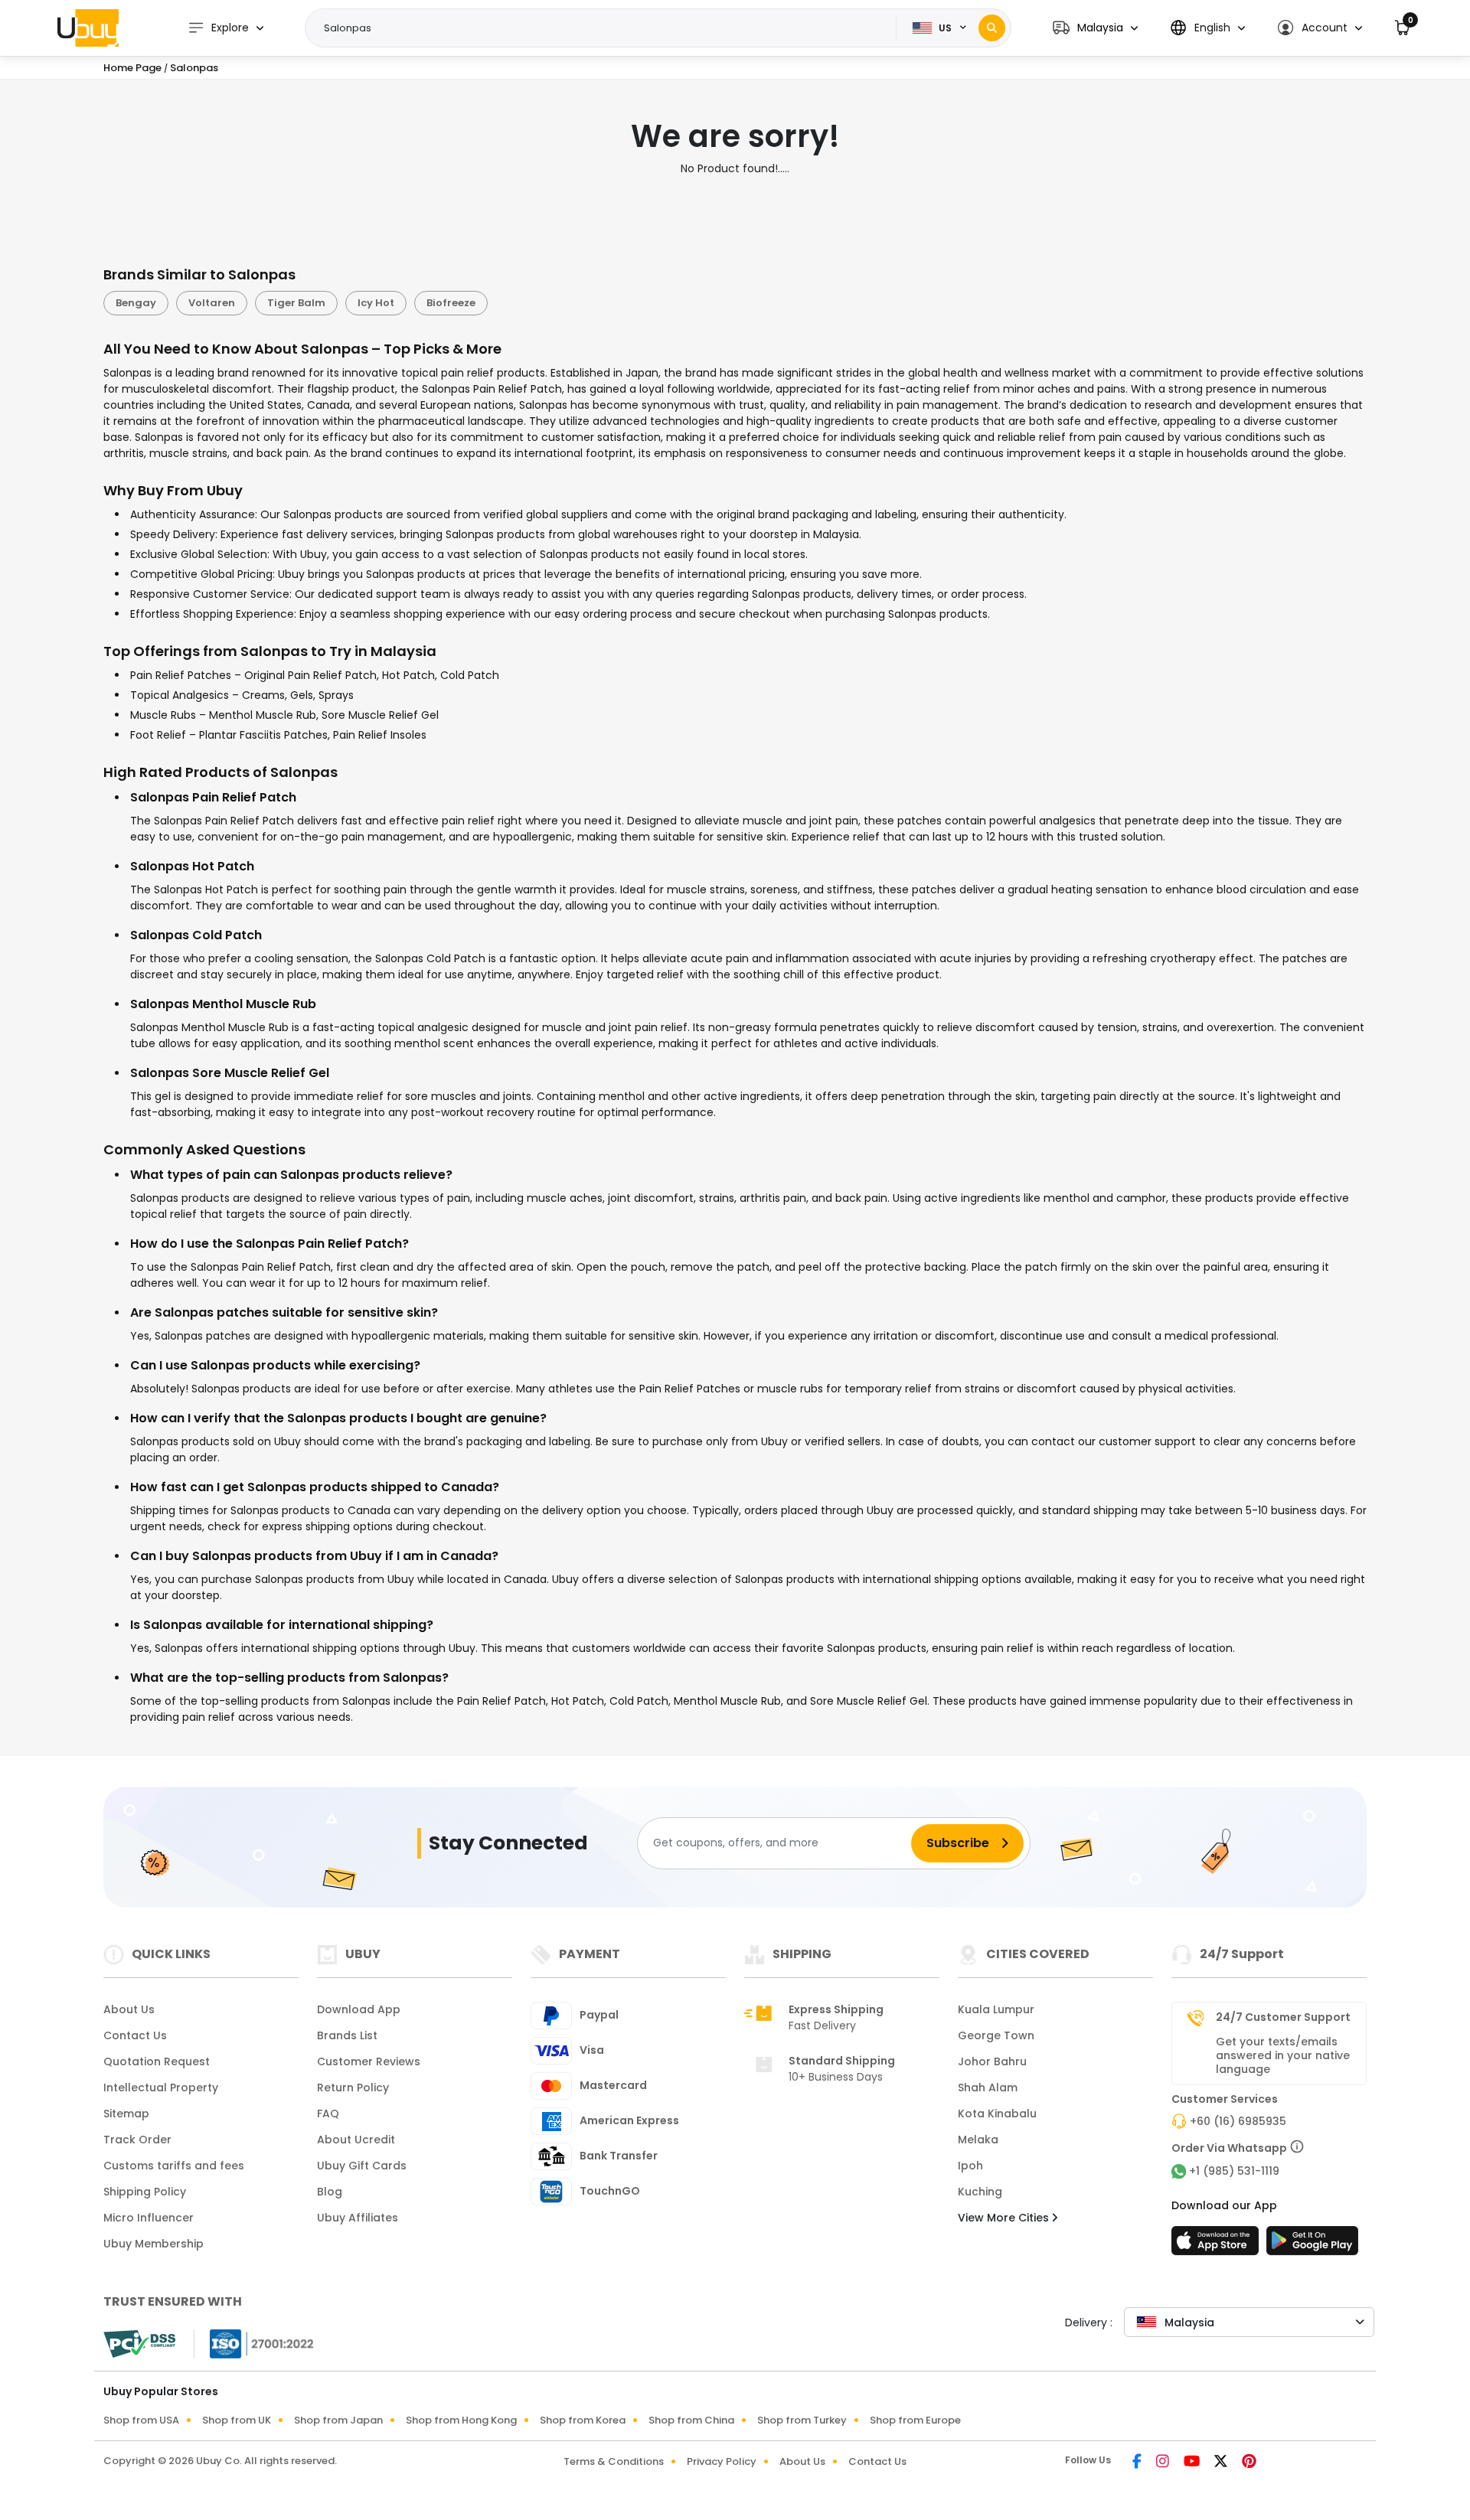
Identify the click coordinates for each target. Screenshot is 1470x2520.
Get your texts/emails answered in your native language (1283, 2055)
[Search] (992, 28)
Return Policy (353, 2087)
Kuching (980, 2192)
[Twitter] (1222, 2463)
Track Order (137, 2140)
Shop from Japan (338, 2420)
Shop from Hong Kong (461, 2420)
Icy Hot (376, 303)
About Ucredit (356, 2140)
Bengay (136, 303)
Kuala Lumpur (996, 2009)
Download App (359, 2009)
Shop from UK (237, 2420)
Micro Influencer (149, 2218)
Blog (330, 2192)
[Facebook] (1138, 2463)
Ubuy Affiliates (358, 2218)
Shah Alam (988, 2087)
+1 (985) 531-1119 (1234, 2171)
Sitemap (126, 2114)
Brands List (347, 2035)
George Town (996, 2035)
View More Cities (1005, 2218)
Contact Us (135, 2035)
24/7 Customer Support (1283, 2017)
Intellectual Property (161, 2087)
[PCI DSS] (139, 2344)
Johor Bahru (992, 2061)
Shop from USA (141, 2420)
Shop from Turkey (802, 2420)
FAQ (328, 2114)
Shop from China (691, 2420)
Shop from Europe (915, 2420)
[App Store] (1217, 2245)
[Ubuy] (88, 28)
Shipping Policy (145, 2192)
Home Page (132, 68)
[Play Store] (1312, 2245)
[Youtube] (1193, 2463)
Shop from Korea (583, 2420)
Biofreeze (451, 303)
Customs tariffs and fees (174, 2166)
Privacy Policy (722, 2461)
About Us (129, 2009)
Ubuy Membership (154, 2244)
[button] (1095, 28)
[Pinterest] (1249, 2463)
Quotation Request (157, 2061)
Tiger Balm (296, 303)
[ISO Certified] (254, 2342)
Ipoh (970, 2166)
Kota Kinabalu (997, 2114)
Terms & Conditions (614, 2461)
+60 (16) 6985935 (1238, 2121)
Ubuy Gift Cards (362, 2166)
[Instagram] (1164, 2463)
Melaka (978, 2140)
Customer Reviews (369, 2061)
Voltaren (212, 303)
